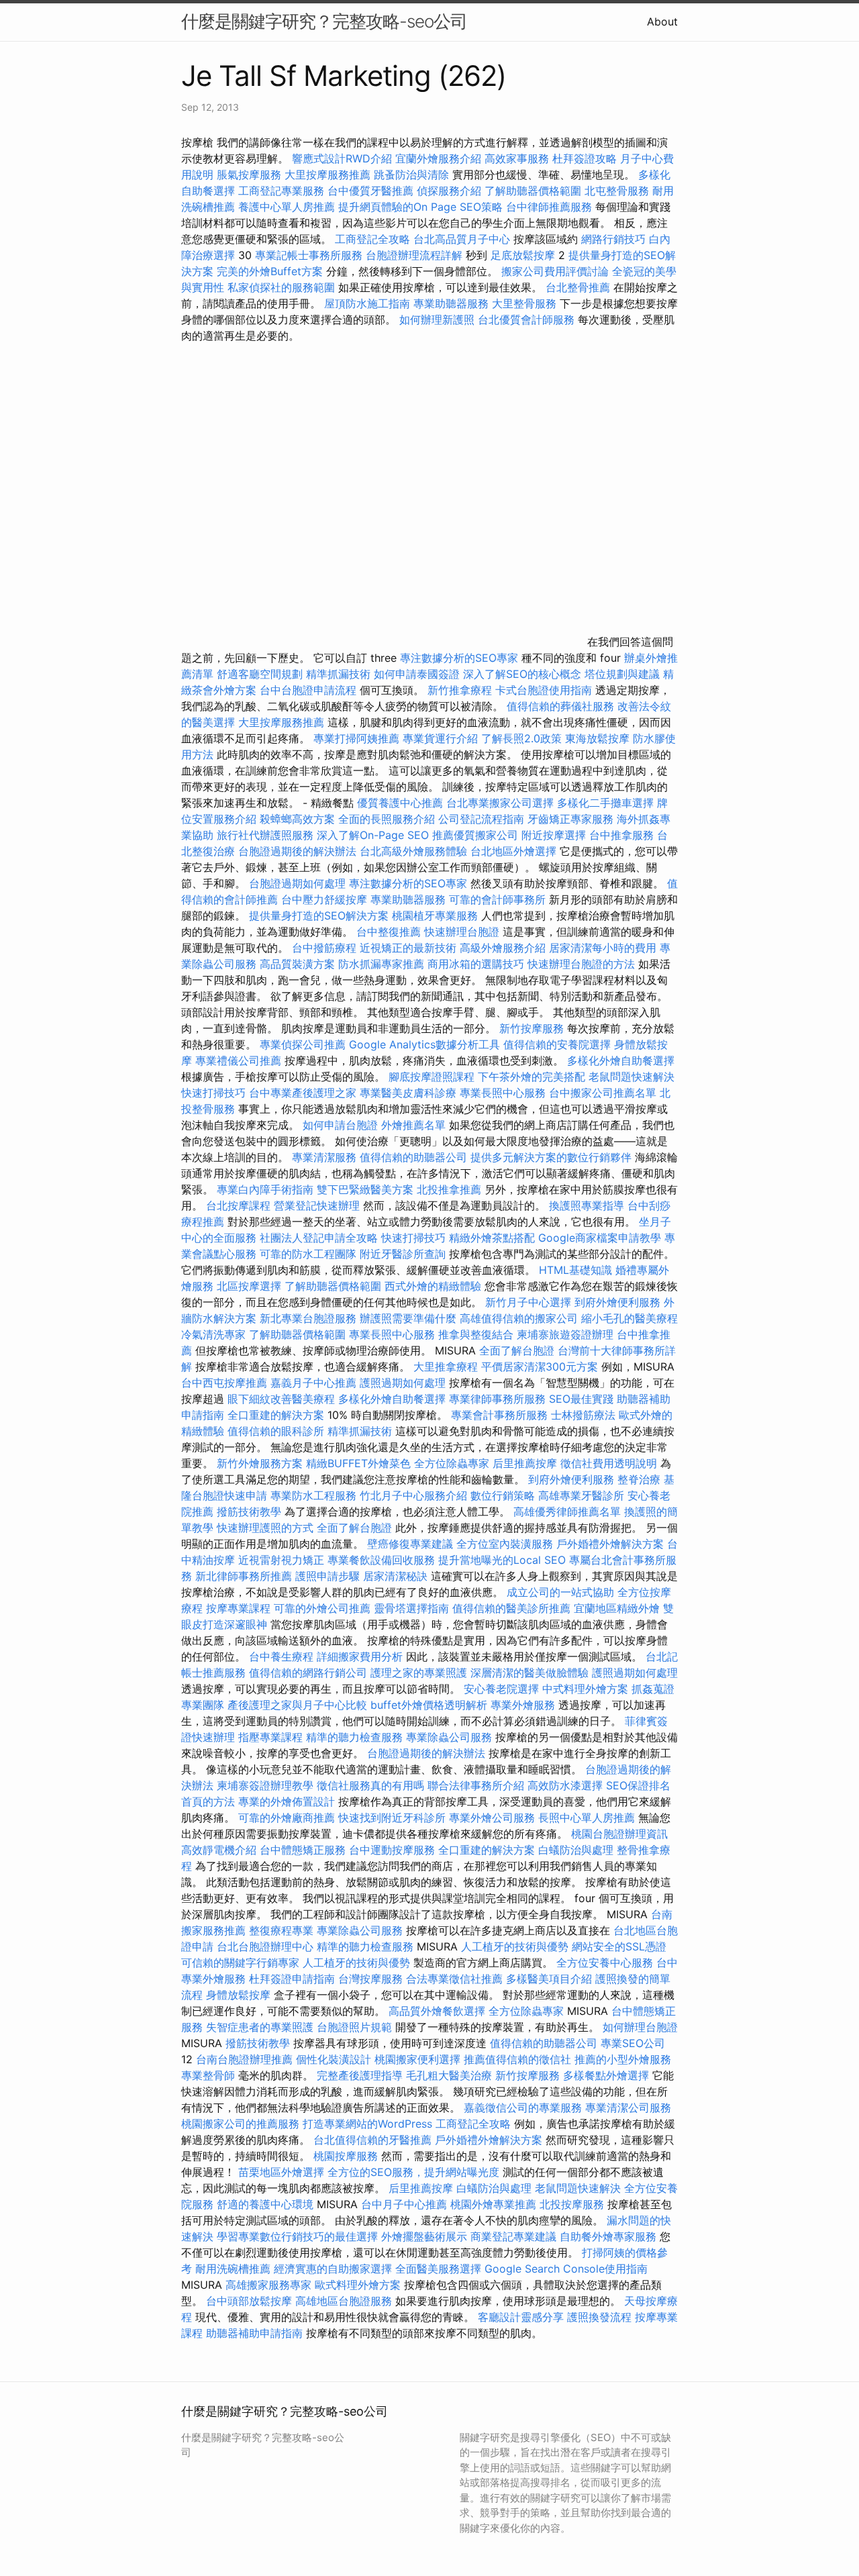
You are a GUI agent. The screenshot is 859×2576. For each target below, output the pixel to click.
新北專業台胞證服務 (308, 1318)
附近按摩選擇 (555, 835)
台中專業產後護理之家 (303, 1093)
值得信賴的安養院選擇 (557, 1044)
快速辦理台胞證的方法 (581, 964)
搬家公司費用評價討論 (555, 271)
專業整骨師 (208, 2075)
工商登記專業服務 (281, 191)
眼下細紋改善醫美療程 (281, 1399)
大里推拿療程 (447, 1367)
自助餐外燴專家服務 (608, 2236)
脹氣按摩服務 (251, 175)
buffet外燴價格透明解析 (429, 1705)
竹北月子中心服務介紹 (413, 1495)
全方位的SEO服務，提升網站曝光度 (413, 2172)
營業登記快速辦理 (317, 1205)
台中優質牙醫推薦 (370, 191)
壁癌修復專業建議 (410, 1544)
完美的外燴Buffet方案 (270, 271)
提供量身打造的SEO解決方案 (319, 915)
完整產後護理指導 (360, 2075)
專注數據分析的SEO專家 (459, 658)
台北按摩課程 (240, 1205)
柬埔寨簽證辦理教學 (265, 1785)
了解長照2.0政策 (521, 738)
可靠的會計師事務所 (497, 899)
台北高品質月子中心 (462, 239)
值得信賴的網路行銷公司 (308, 1673)
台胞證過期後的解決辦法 (297, 851)
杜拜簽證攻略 (585, 158)
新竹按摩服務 (533, 1028)
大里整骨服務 (526, 303)
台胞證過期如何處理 (297, 883)
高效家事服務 (517, 158)
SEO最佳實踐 (581, 1399)
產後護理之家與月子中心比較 (297, 1705)
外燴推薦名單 (413, 1125)
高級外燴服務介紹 (503, 948)
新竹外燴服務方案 (260, 1463)
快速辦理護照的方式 (265, 1528)
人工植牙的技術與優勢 (515, 1946)
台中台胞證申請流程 (308, 690)
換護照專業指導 (587, 1205)
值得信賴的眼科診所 (276, 1431)
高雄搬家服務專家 (268, 2285)
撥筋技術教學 (251, 1512)
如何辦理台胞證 (640, 2027)
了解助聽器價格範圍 (533, 191)
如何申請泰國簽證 (417, 674)
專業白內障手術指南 (265, 1189)
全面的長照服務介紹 (387, 819)
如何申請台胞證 (340, 1125)
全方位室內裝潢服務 (505, 1544)
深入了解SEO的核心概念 (522, 674)
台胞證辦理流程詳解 (414, 255)
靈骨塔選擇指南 (411, 1608)
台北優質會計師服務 (526, 319)
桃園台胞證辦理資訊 (619, 1834)
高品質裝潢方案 (297, 964)
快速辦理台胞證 (462, 932)
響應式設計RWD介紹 (342, 158)
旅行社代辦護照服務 (265, 835)
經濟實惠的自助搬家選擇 (333, 2269)
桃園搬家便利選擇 (417, 2059)
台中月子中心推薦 (404, 2204)
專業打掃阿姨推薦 (356, 738)
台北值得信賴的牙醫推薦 (372, 2140)
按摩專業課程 (240, 1608)
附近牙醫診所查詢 (403, 1254)
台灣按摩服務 (372, 1979)
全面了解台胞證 (517, 1350)
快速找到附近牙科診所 (392, 1818)
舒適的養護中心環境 (265, 2204)
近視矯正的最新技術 (408, 948)
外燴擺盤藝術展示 (424, 2236)
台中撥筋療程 (326, 948)
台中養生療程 (283, 1656)
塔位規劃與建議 (622, 674)
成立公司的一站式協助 (560, 1592)
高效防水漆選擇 (565, 1785)
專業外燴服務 (523, 1705)
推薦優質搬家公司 (475, 835)
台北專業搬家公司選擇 (500, 803)
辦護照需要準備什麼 (408, 1318)
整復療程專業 (281, 1930)
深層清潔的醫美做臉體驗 (529, 1673)
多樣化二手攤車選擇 (605, 803)
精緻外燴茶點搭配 (492, 1238)
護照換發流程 (599, 2317)
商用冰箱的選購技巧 (476, 964)
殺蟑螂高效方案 (297, 819)
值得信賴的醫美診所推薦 (511, 1608)
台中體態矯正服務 (304, 1850)
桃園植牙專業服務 (435, 915)
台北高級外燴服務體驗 (415, 851)
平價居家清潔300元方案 (540, 1367)
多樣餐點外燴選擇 (606, 2075)
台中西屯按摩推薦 (226, 1383)
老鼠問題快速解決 (631, 1077)
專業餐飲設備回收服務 (381, 1560)
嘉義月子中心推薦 (313, 1383)
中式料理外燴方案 (587, 1689)
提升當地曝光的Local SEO (502, 1560)
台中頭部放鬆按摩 (251, 2301)
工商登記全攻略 (372, 239)
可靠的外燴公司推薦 (322, 1608)
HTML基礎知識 (575, 1270)
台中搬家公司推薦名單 (603, 1093)
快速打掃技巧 (213, 1093)
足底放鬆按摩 (524, 255)
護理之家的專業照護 (419, 1673)
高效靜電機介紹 (219, 1850)
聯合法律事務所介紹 (476, 1785)
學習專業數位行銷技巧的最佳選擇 (297, 2236)
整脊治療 (639, 1479)
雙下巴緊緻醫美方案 (365, 1189)
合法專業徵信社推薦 (454, 1979)
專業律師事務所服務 (497, 1399)
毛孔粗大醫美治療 (449, 2075)
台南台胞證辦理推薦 (244, 2059)
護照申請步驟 (327, 1576)
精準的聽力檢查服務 (354, 1737)
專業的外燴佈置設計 (287, 1801)
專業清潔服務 (324, 1157)
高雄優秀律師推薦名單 (567, 1512)
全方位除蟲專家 (452, 1463)
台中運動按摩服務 (394, 1850)
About (662, 21)
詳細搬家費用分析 (360, 1656)
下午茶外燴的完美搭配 (532, 1077)
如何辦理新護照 (437, 319)
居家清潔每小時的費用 (603, 948)
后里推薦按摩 (526, 1463)
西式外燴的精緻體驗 (433, 1286)
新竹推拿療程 (460, 690)
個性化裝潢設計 (334, 2059)
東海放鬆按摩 (599, 738)
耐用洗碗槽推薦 (233, 2269)
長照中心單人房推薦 (587, 1818)
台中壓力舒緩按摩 (326, 899)
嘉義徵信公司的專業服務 (523, 2108)
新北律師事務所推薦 (244, 1576)
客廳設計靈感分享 (521, 2317)
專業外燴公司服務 (494, 1818)
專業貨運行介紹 (440, 738)
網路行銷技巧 (613, 239)
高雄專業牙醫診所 (581, 1495)
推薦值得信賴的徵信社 (517, 2059)
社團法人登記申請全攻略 (319, 1238)
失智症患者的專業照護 (260, 2027)
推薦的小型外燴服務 (623, 2059)
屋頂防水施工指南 (367, 303)
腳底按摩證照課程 (433, 1077)
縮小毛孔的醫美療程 (629, 1318)
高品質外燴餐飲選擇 (439, 2011)
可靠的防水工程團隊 (308, 1254)
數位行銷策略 (503, 1495)
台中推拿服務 (623, 835)
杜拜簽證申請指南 (292, 1979)
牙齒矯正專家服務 (570, 819)
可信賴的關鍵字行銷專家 (240, 1963)
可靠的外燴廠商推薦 (287, 1818)
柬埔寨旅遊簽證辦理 (565, 1334)
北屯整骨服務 (618, 191)
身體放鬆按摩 (240, 1995)
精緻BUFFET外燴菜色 (360, 1463)
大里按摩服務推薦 (329, 175)
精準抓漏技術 (338, 674)
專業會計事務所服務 (499, 1415)
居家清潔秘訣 (395, 1576)
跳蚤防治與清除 (411, 175)
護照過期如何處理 (403, 1383)
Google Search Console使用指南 (566, 2269)
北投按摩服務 (572, 2204)
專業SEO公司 (633, 2043)
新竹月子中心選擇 (528, 1302)
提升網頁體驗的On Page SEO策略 (420, 207)
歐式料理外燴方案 (359, 2285)
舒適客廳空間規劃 (260, 674)
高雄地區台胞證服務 (344, 2301)
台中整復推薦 (389, 932)
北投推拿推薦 (449, 1189)
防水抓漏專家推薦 (381, 964)
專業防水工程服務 (313, 1495)
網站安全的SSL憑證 (619, 1946)
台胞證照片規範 (354, 2027)
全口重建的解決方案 (276, 1415)
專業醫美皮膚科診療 (408, 1093)
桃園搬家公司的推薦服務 (240, 2124)
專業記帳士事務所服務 (309, 255)
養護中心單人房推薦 (287, 207)
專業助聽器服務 (451, 303)
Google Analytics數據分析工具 (424, 1044)
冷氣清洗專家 (213, 1334)
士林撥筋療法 (583, 1415)
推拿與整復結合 (476, 1334)
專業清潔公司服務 (628, 2108)
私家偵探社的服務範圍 (281, 287)
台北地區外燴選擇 (513, 851)
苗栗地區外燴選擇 (281, 2172)
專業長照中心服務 (503, 1093)
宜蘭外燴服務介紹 (438, 158)
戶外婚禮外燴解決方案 (610, 1544)
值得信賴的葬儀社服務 (560, 706)
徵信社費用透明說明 (609, 1463)
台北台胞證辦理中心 (265, 1946)
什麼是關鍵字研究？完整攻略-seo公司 (324, 21)
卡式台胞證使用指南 (544, 690)
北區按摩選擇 (251, 1286)
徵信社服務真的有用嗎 (370, 1785)
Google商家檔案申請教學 (600, 1238)
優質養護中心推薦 (400, 803)
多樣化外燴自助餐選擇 (621, 1060)
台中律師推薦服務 (549, 207)
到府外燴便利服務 (617, 1302)
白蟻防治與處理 (576, 1850)
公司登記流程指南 (481, 819)
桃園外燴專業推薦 (493, 2204)
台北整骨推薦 (578, 287)
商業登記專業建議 (513, 2236)
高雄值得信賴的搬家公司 (519, 1318)
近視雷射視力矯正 (281, 1560)
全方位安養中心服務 (605, 1963)
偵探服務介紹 (449, 191)
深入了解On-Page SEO (373, 835)
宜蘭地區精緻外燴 (618, 1608)
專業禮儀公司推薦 (238, 1060)
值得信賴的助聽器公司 (413, 1157)
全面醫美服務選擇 (438, 2269)
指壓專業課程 (272, 1737)
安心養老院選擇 (501, 1689)
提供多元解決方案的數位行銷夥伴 (551, 1157)
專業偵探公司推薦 (303, 1044)
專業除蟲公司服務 (449, 1737)
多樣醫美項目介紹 (549, 1979)
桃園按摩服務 (347, 2156)
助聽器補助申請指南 (254, 2333)
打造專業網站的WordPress (367, 2124)
